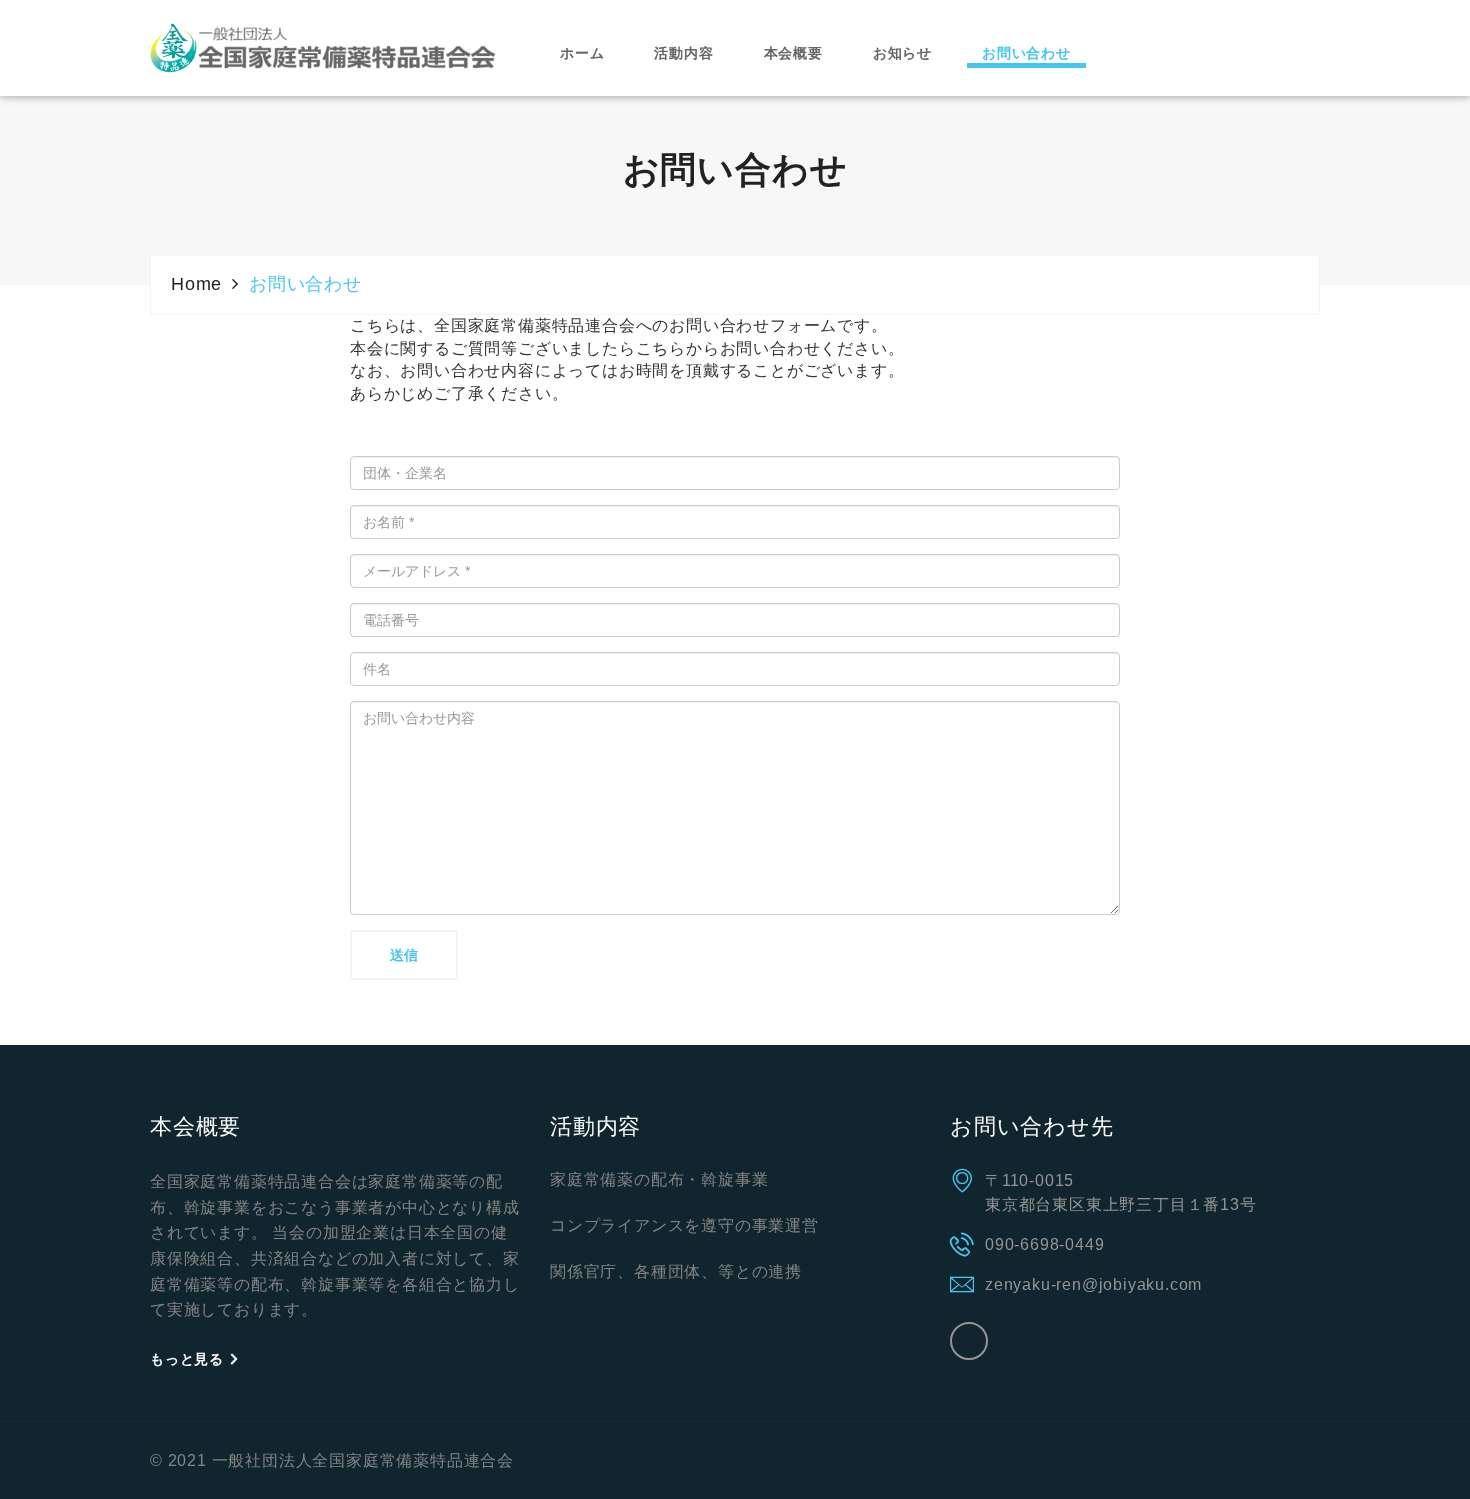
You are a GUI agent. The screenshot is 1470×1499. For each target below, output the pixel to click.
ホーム (582, 53)
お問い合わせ (1026, 53)
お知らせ (902, 53)
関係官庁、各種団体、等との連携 (676, 1271)
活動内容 (683, 53)
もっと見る (189, 1359)
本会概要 (793, 53)
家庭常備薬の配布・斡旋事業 (659, 1179)
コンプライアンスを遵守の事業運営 (684, 1225)
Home (196, 284)
